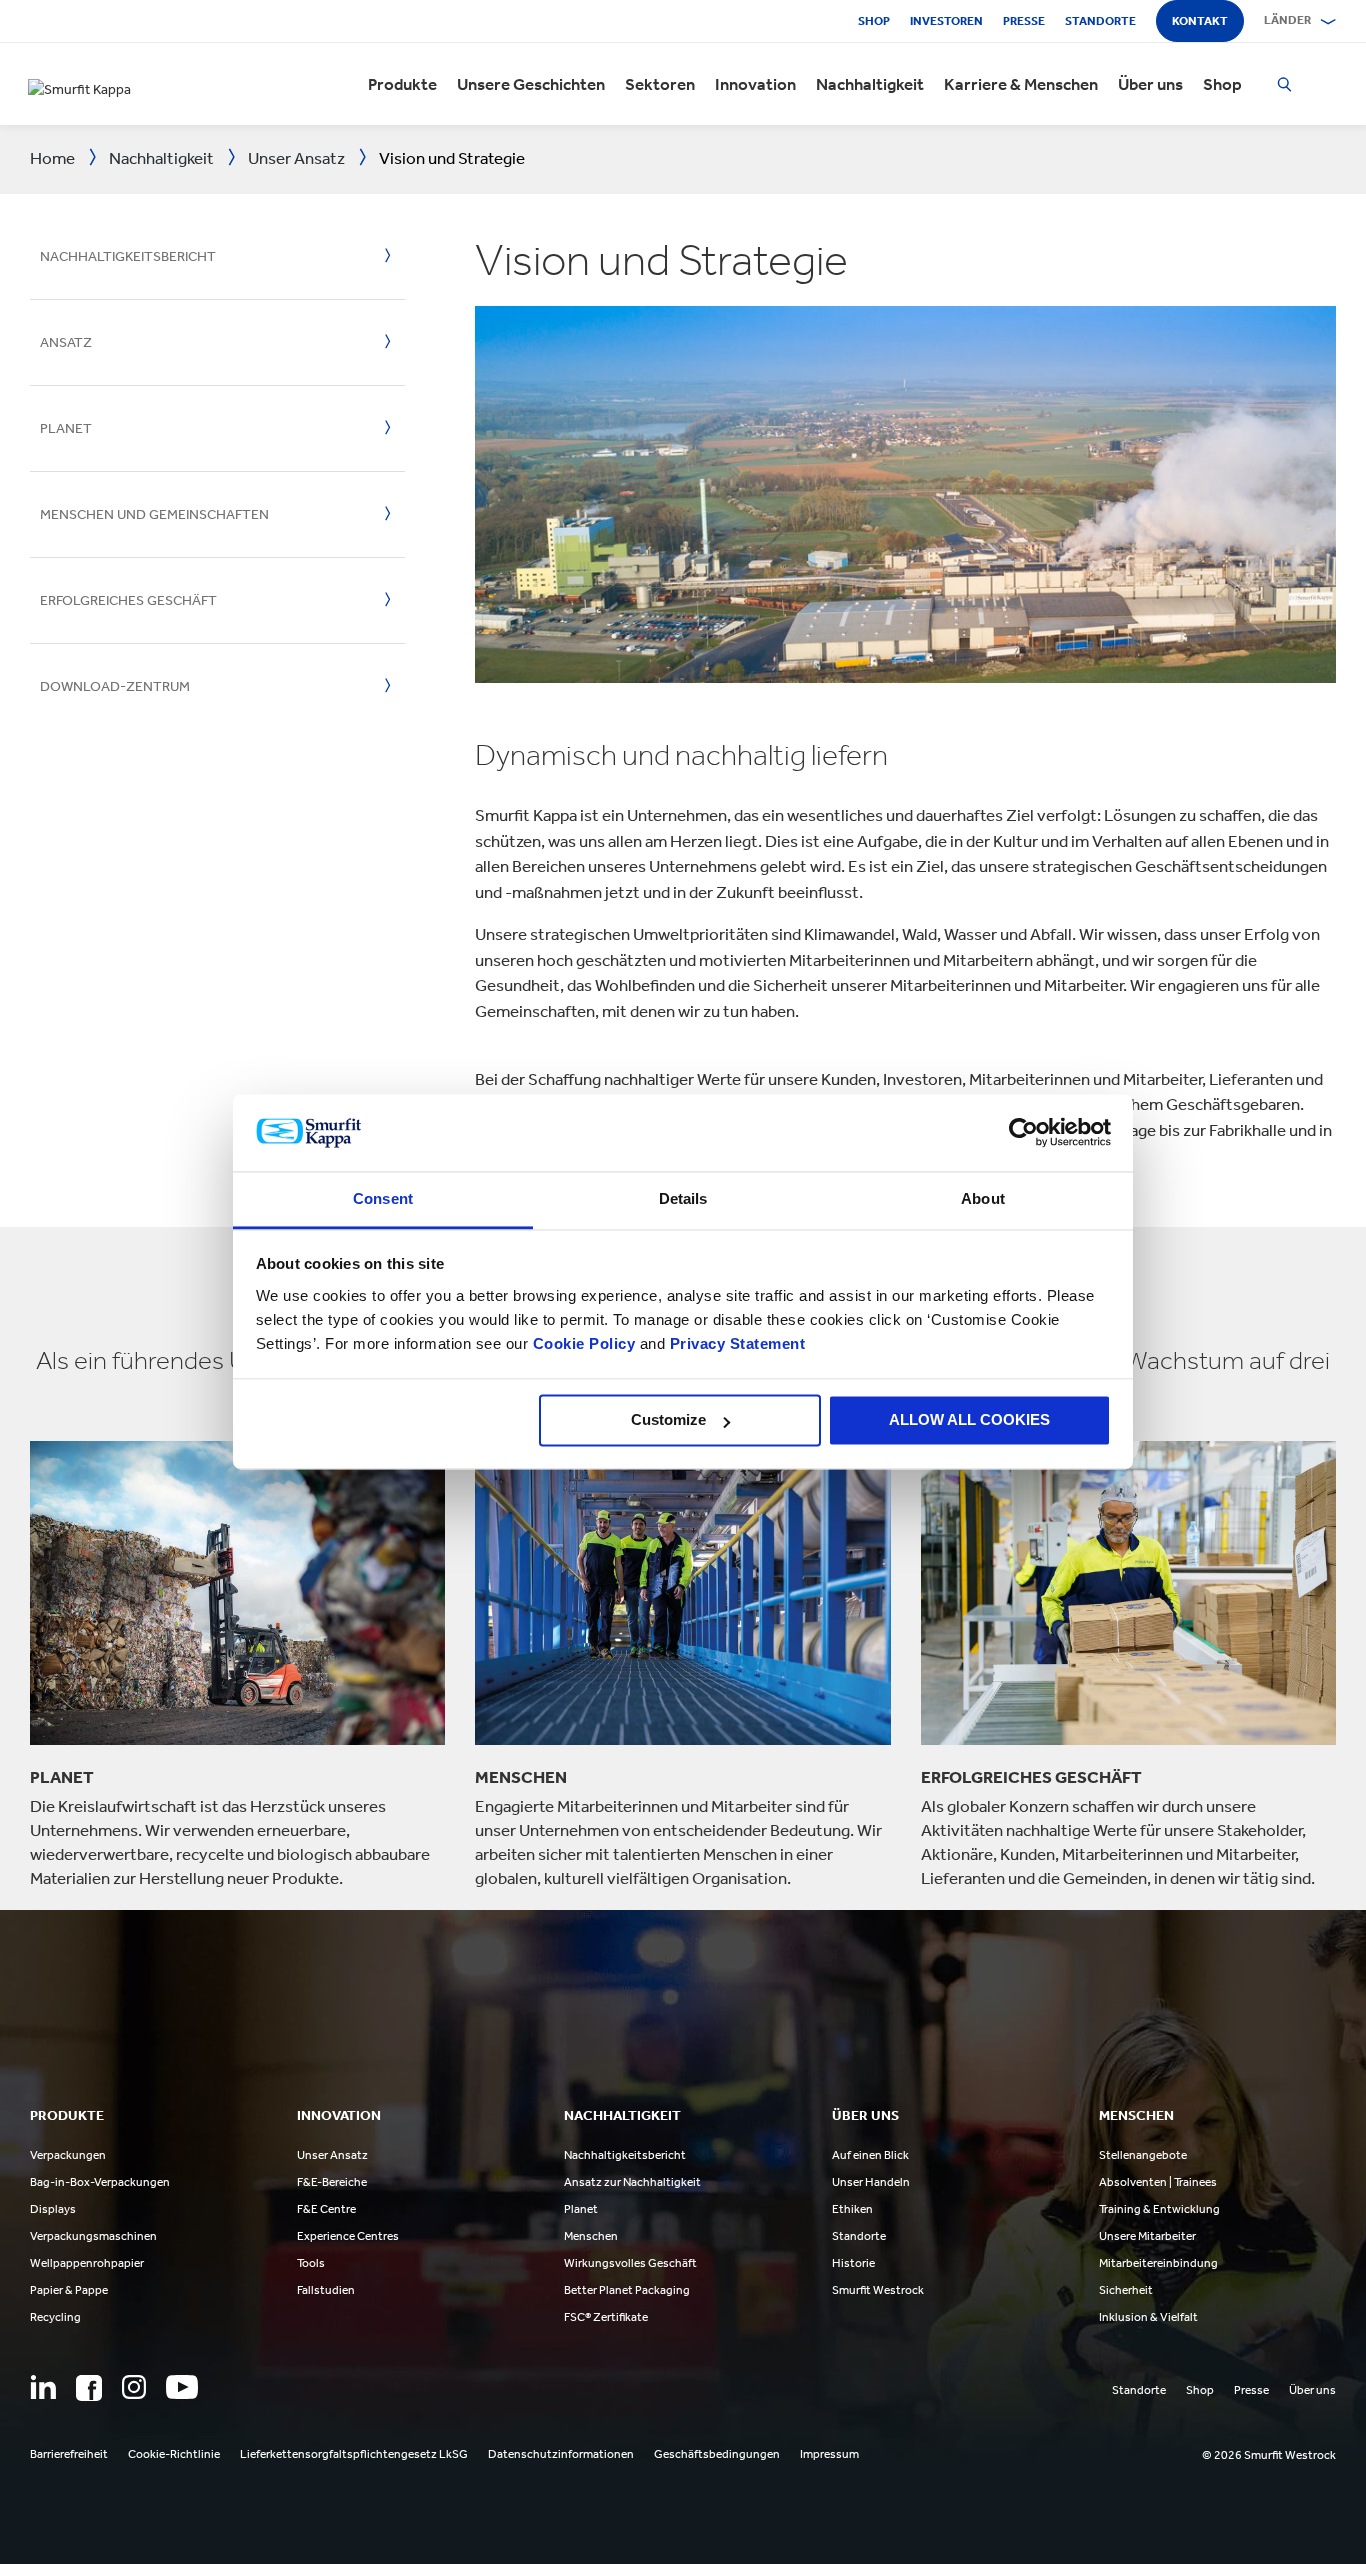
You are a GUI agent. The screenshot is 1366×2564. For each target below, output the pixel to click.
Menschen (591, 2236)
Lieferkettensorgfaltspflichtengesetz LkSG (354, 2454)
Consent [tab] (383, 1198)
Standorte (1100, 21)
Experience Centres (348, 2236)
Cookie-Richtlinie (174, 2454)
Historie (853, 2263)
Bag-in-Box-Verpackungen (100, 2182)
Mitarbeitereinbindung (1158, 2263)
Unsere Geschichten (531, 84)
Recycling (55, 2317)
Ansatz (66, 342)
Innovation (755, 84)
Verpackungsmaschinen (93, 2236)
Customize (668, 1420)
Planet (66, 428)
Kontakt (1200, 21)
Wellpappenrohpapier (87, 2263)
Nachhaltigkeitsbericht (128, 256)
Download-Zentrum (115, 686)
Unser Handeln (871, 2182)
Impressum (829, 2454)
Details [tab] (683, 1198)
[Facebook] (89, 2388)
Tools (311, 2263)
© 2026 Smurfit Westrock (1269, 2455)
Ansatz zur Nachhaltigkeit (632, 2182)
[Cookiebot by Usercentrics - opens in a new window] (1023, 1133)
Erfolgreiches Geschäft (128, 600)
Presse (1024, 21)
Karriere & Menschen (1021, 84)
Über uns (1150, 84)
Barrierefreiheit (69, 2454)
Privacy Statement (735, 1343)
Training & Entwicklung (1159, 2209)
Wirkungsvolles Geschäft (630, 2263)
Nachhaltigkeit (870, 84)
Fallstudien (326, 2290)
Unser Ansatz (332, 2155)
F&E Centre (326, 2209)
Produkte (402, 84)
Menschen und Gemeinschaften (154, 514)
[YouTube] (182, 2387)
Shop (874, 21)
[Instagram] (134, 2387)
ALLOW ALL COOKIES (969, 1420)
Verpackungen (68, 2155)
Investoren (946, 21)
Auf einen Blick (870, 2155)
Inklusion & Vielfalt (1148, 2317)
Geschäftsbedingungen (717, 2454)
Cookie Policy (584, 1343)
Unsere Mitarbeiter (1147, 2236)
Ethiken (852, 2209)
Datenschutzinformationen (561, 2454)
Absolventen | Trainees (1158, 2182)
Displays (53, 2209)
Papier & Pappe (69, 2290)
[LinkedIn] (43, 2387)
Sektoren (660, 84)
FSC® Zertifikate (606, 2317)
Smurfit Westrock (878, 2290)
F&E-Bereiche (332, 2182)
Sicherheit (1126, 2290)
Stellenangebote (1143, 2155)
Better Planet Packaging (627, 2290)
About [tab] (983, 1198)
